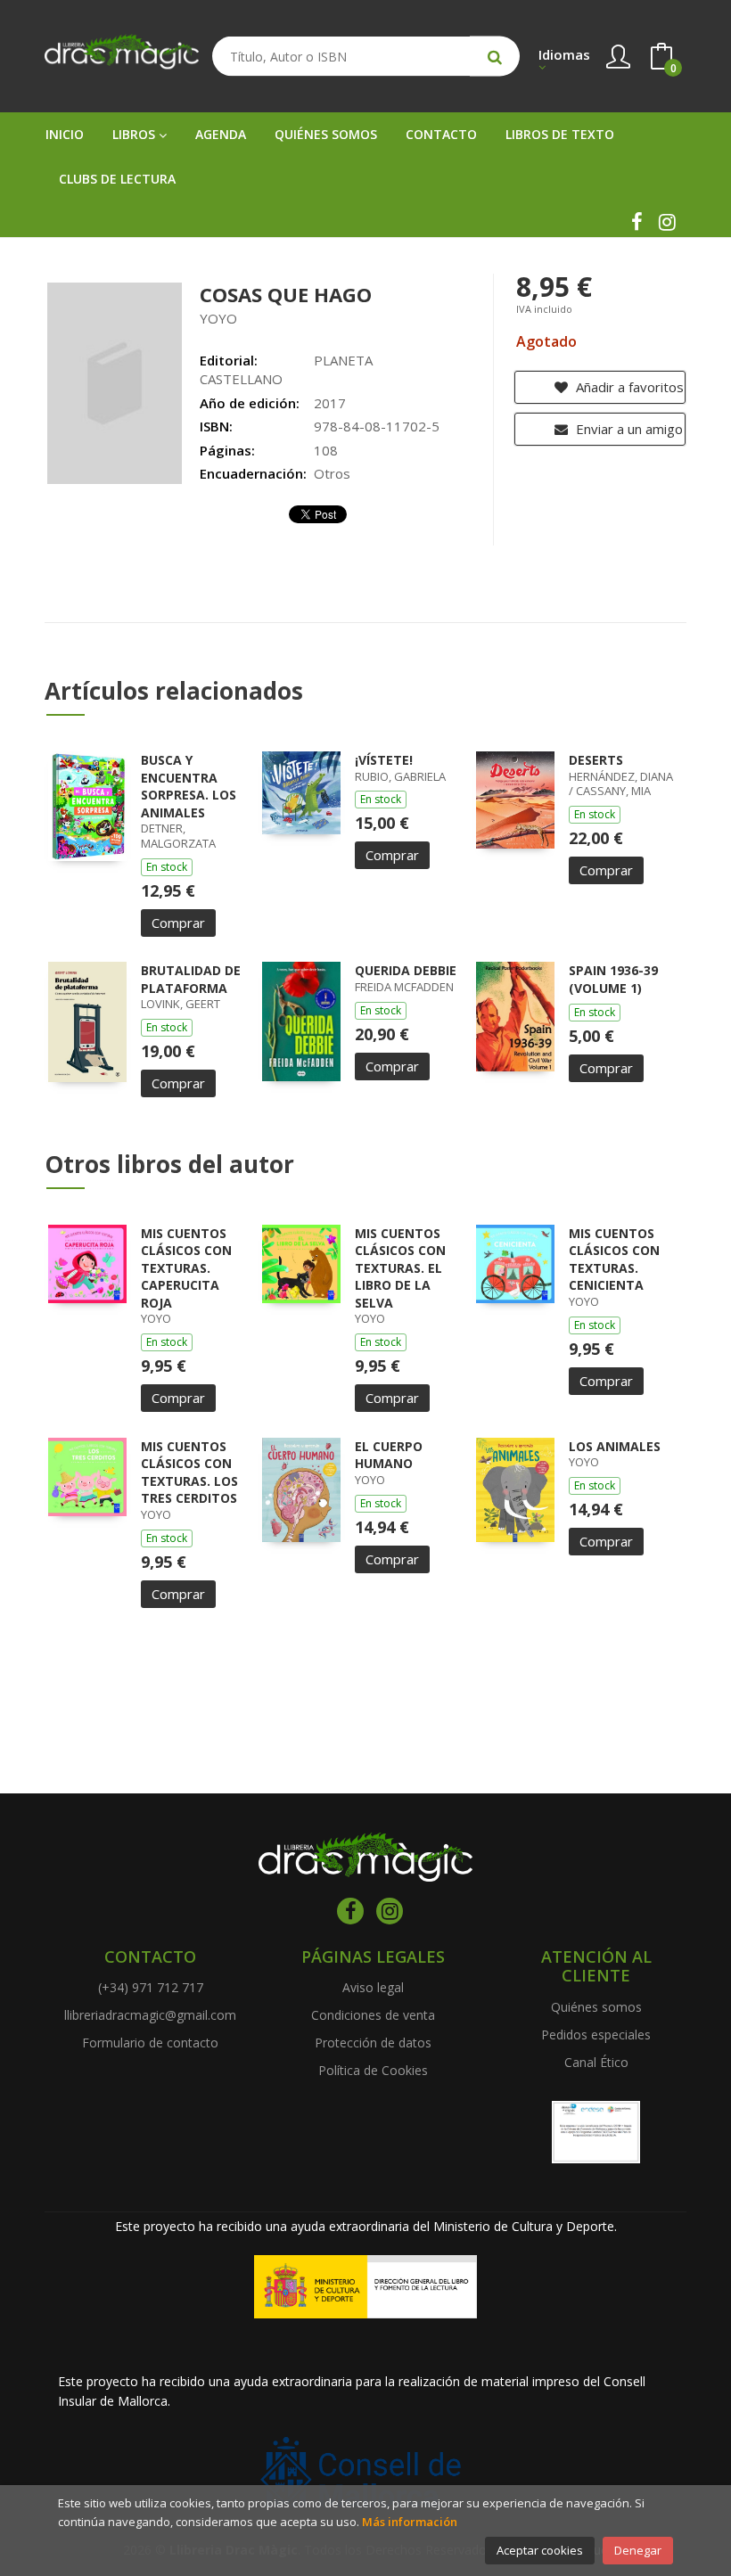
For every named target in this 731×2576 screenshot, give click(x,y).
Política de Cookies (373, 2070)
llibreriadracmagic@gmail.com (150, 2015)
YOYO (218, 318)
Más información (410, 2522)
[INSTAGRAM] (667, 222)
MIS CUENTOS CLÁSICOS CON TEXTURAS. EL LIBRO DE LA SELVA (400, 1268)
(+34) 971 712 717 (151, 1987)
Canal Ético (596, 2062)
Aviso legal (373, 1987)
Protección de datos (373, 2043)
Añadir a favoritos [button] (628, 387)
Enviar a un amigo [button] (628, 429)
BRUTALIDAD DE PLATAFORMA (191, 979)
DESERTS (596, 760)
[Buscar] (495, 57)
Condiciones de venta (373, 2015)
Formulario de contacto (150, 2043)
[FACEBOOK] (637, 222)
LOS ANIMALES (615, 1446)
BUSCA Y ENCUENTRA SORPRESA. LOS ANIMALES (189, 786)
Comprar (178, 923)
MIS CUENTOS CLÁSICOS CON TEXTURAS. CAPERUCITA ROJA (186, 1268)
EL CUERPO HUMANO (389, 1455)
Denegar (638, 2550)
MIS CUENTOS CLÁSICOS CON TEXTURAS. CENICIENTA (614, 1259)
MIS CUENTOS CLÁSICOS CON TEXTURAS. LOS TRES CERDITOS (189, 1473)
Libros (136, 134)
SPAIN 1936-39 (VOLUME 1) (613, 979)
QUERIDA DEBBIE (406, 970)
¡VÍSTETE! (384, 760)
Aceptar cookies (540, 2550)
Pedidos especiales (596, 2035)
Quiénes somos (596, 2007)
